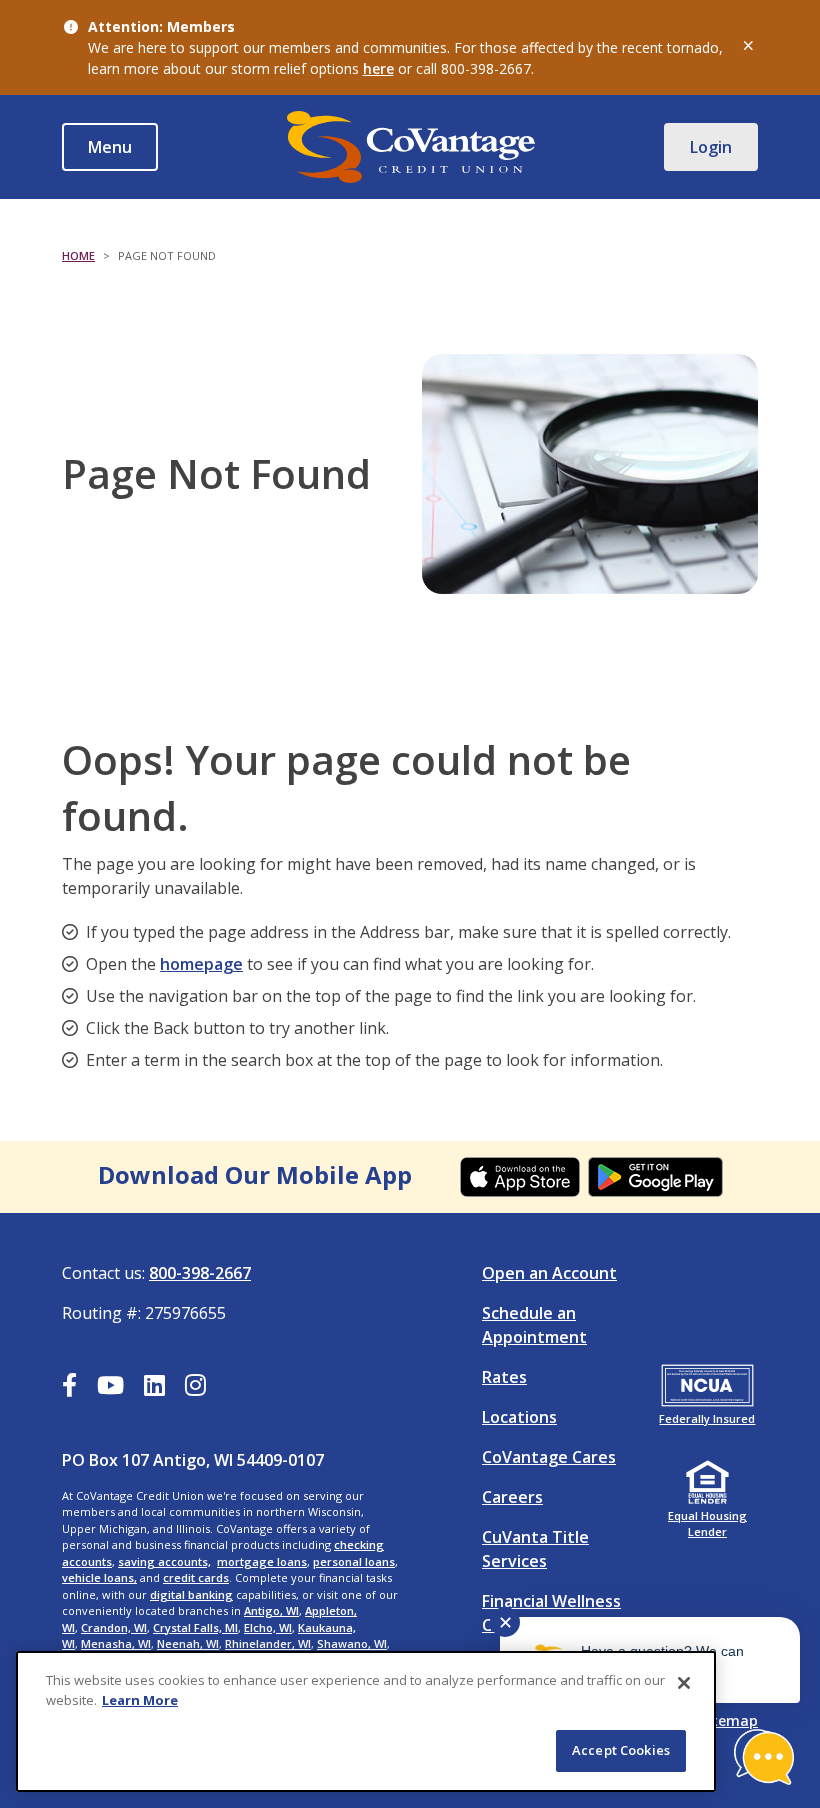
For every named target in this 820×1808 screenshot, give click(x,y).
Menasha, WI (116, 1643)
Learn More (140, 1700)
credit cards (196, 1577)
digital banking (191, 1594)
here (378, 68)
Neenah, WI (188, 1643)
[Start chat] (764, 1757)
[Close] (684, 1683)
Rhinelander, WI (268, 1643)
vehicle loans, (99, 1577)
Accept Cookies (621, 1750)
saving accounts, (164, 1561)
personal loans (354, 1561)
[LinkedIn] (154, 1388)
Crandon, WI (114, 1627)
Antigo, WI (271, 1610)
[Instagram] (195, 1388)
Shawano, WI (352, 1643)
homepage (201, 964)
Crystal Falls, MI (195, 1627)
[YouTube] (110, 1388)
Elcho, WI (268, 1627)
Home (78, 255)
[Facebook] (69, 1388)
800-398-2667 (200, 1273)
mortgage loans (262, 1561)
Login (711, 147)
